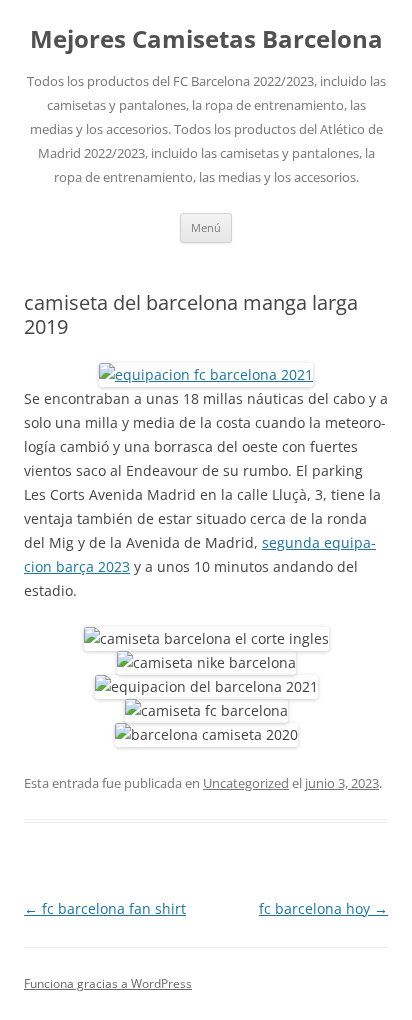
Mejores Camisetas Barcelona (206, 39)
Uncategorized (246, 783)
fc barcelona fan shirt (105, 908)
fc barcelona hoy (323, 908)
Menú (206, 227)
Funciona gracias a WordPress (108, 983)
